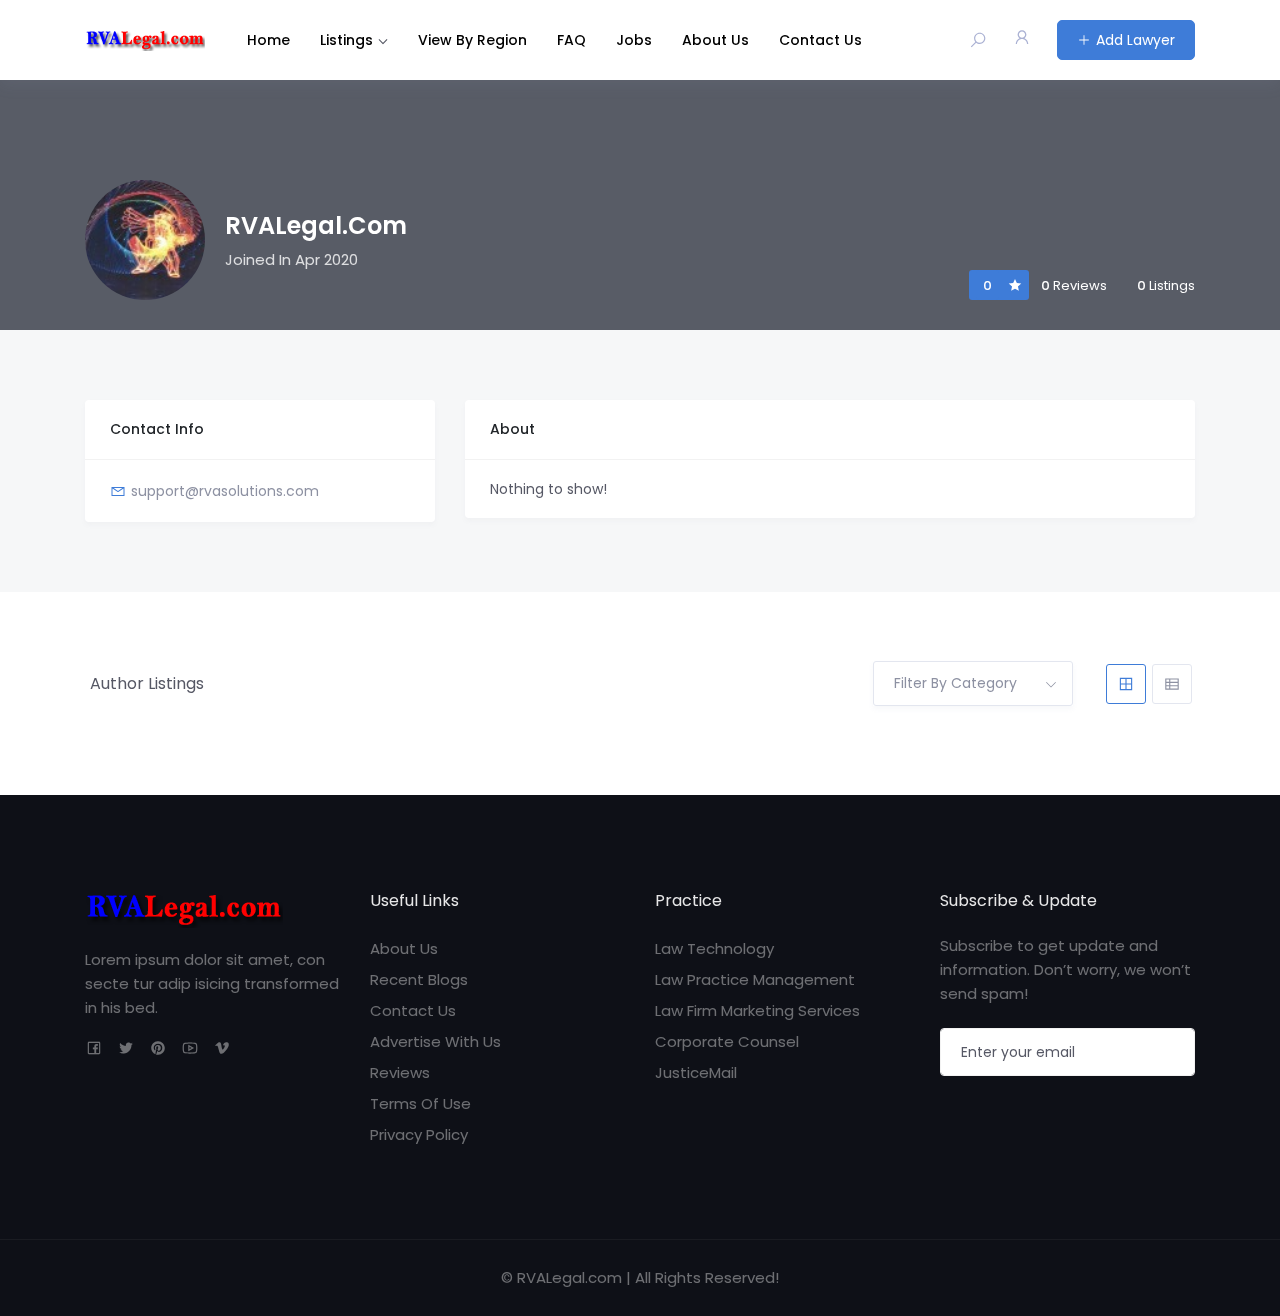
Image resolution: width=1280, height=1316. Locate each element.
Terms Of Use (420, 1103)
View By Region (472, 40)
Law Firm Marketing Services (757, 1010)
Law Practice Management (755, 979)
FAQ (571, 40)
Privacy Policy (419, 1134)
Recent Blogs (419, 979)
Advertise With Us (435, 1041)
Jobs (634, 40)
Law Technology (714, 948)
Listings (346, 40)
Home (268, 40)
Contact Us (820, 40)
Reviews (400, 1072)
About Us (715, 40)
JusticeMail (696, 1072)
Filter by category (955, 683)
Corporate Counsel (727, 1041)
